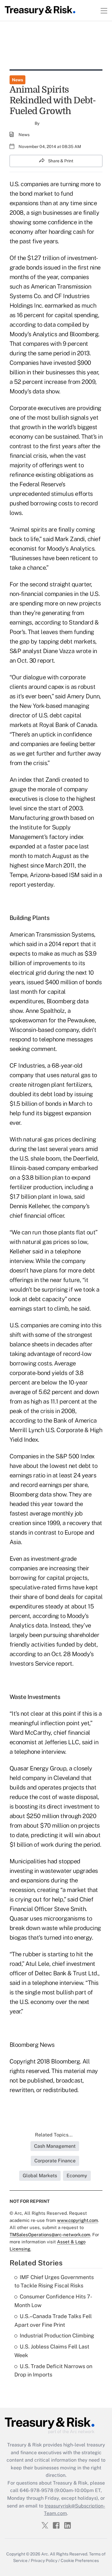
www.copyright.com (78, 2220)
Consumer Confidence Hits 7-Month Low (53, 2301)
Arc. (45, 2554)
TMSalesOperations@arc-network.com (50, 2235)
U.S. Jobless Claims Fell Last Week (52, 2351)
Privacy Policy (44, 2561)
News (17, 80)
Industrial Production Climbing (57, 2336)
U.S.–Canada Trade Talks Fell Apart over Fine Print (53, 2320)
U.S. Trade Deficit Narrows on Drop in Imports (53, 2371)
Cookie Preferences (80, 2561)
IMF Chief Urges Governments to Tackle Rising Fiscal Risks (54, 2281)
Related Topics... (54, 2135)
